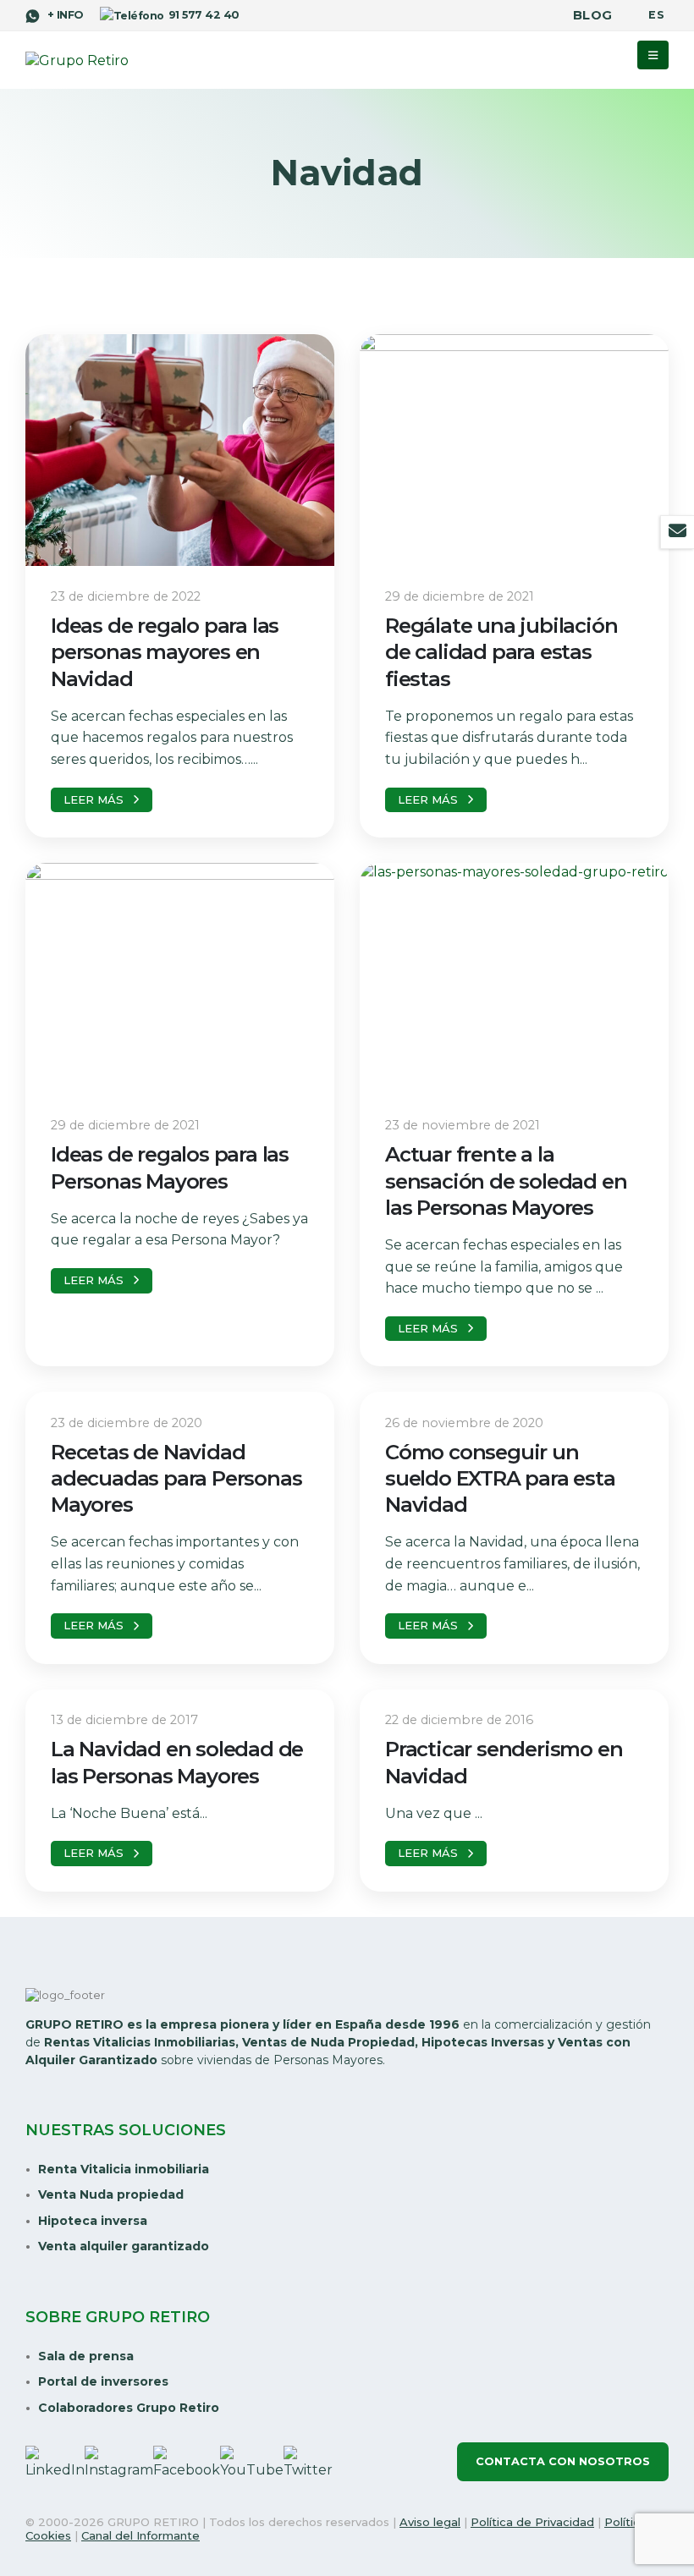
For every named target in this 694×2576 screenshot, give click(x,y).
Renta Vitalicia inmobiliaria (124, 2169)
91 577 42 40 (204, 15)
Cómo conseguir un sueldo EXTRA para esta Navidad (500, 1478)
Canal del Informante (140, 2535)
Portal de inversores (103, 2381)
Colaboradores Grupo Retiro (129, 2408)
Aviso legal (430, 2522)
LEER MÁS (94, 799)
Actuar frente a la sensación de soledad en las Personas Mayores (506, 1181)
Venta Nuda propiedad (111, 2194)
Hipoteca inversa (93, 2221)
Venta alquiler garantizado (124, 2246)
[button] (653, 55)
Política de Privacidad (532, 2522)
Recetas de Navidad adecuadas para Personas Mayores (176, 1478)
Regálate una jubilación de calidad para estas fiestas (501, 652)
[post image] (180, 450)
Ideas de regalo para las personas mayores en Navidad (165, 652)
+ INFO (63, 15)
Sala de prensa (86, 2356)
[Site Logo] (77, 61)
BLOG (592, 15)
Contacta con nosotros (563, 2461)
